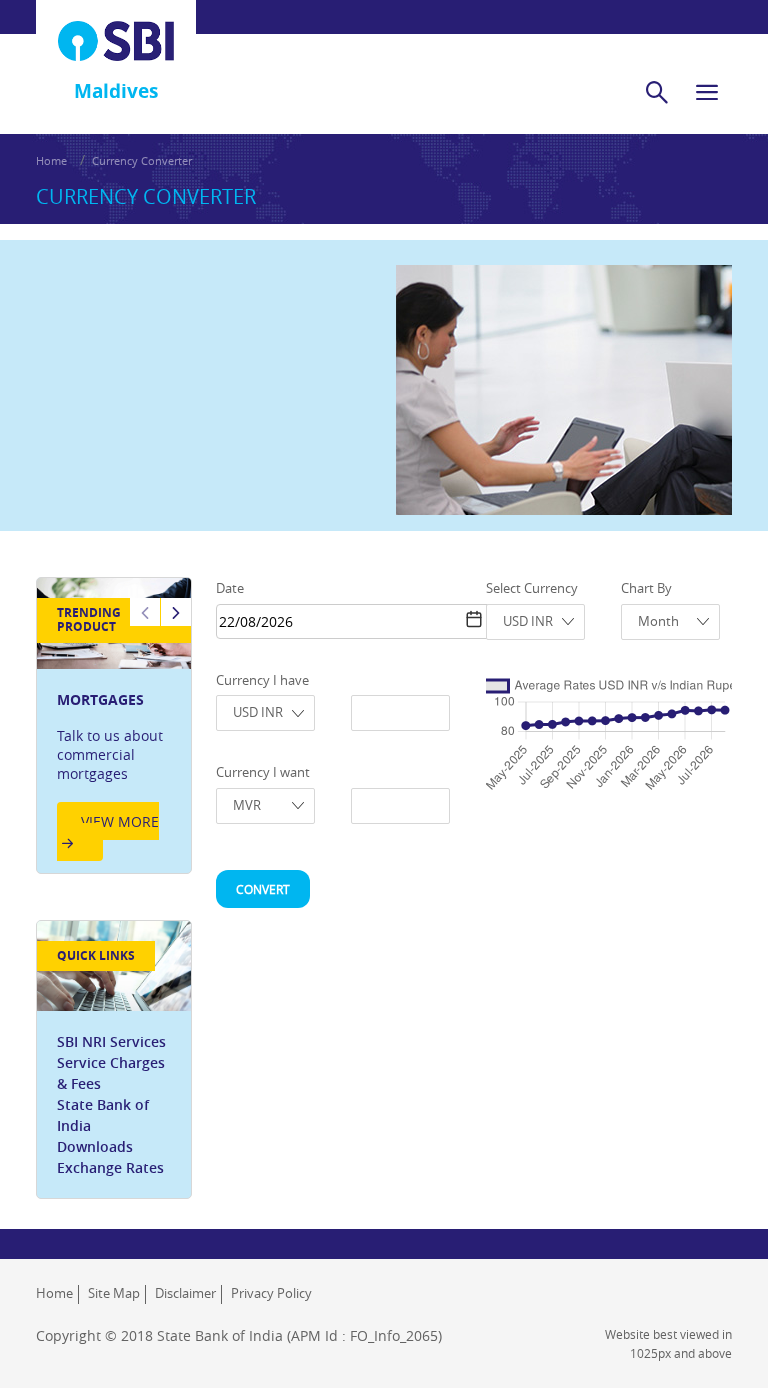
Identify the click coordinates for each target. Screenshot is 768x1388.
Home (51, 160)
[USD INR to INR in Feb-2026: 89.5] (645, 719)
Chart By (646, 588)
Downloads (95, 1146)
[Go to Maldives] (116, 41)
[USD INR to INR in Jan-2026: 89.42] (632, 719)
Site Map (114, 1293)
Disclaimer (185, 1293)
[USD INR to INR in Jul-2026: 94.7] (712, 712)
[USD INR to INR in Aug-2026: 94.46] (725, 712)
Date (230, 588)
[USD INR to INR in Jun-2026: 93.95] (698, 713)
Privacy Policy (271, 1293)
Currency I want (263, 772)
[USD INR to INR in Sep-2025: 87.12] (579, 722)
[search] (657, 92)
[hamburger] (707, 92)
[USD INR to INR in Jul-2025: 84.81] (552, 725)
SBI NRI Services (111, 1041)
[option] (114, 725)
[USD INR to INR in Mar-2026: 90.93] (659, 717)
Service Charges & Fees (111, 1073)
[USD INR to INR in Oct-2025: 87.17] (592, 722)
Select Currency (532, 588)
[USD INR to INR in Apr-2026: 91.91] (672, 716)
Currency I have (262, 680)
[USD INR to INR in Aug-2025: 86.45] (566, 723)
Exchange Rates (110, 1167)
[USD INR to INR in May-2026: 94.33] (685, 713)
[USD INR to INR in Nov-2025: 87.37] (605, 722)
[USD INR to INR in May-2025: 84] (526, 726)
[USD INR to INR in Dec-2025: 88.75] (619, 720)
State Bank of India (103, 1115)
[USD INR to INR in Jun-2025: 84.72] (539, 725)
